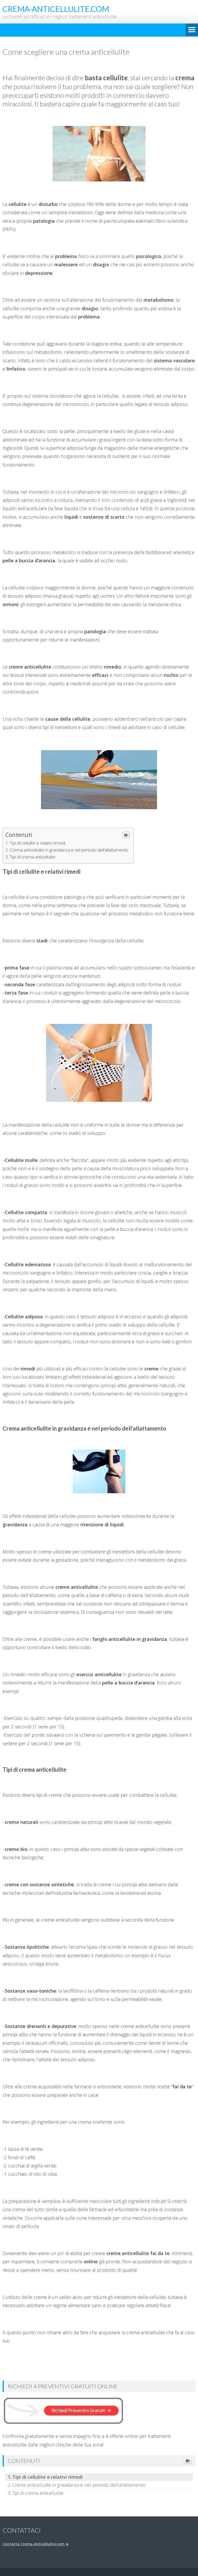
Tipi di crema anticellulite (32, 857)
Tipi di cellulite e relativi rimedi (37, 843)
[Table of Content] (126, 835)
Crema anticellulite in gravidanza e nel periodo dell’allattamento (69, 850)
